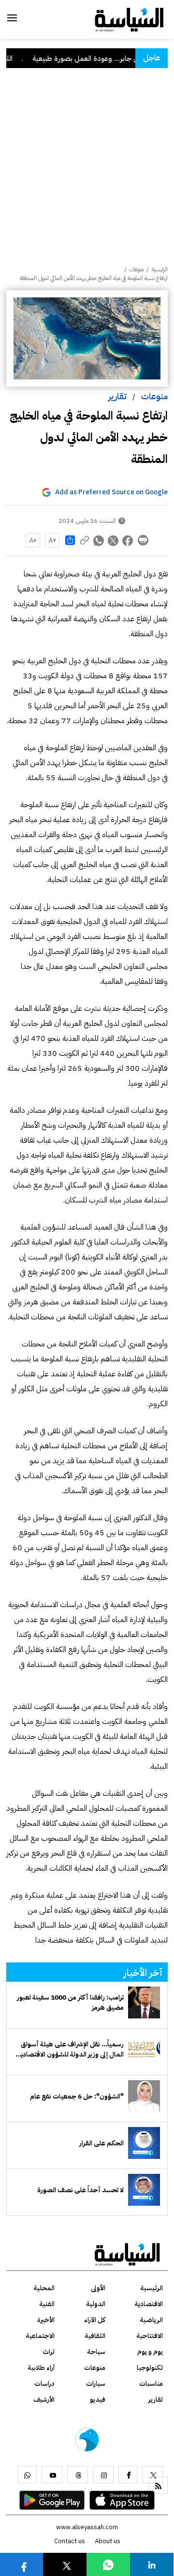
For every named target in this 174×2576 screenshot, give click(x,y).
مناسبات (151, 2384)
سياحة (96, 2352)
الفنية (47, 2304)
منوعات (154, 396)
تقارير (117, 396)
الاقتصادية (149, 2304)
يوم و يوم (150, 2352)
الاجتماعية (40, 2336)
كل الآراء (95, 2320)
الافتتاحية (150, 2336)
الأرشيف (44, 2400)
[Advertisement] (87, 173)
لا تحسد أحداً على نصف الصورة (80, 2190)
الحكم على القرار (101, 2143)
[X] (152, 2475)
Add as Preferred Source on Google (111, 492)
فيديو (98, 2400)
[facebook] (128, 2475)
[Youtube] (52, 2475)
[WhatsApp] (27, 2475)
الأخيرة (46, 2320)
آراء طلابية (41, 2368)
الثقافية (95, 2336)
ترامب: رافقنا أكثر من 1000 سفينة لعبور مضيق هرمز (70, 2002)
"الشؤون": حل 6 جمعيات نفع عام (77, 2096)
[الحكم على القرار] (144, 2143)
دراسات (44, 2384)
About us (108, 2541)
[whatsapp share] (99, 540)
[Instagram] (103, 2475)
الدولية (96, 2304)
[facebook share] (128, 540)
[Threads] (78, 2475)
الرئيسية (160, 269)
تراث (49, 2352)
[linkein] (152, 2564)
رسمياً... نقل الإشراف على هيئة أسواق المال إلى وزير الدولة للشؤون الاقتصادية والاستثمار (71, 2049)
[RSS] (158, 2485)
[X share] (114, 540)
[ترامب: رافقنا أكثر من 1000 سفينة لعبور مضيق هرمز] (144, 2002)
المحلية (44, 2288)
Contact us (70, 2541)
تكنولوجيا (150, 2368)
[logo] (129, 19)
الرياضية (151, 2320)
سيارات (96, 2384)
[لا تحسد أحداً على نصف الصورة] (144, 2190)
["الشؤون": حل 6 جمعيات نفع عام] (144, 2096)
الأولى (98, 2288)
